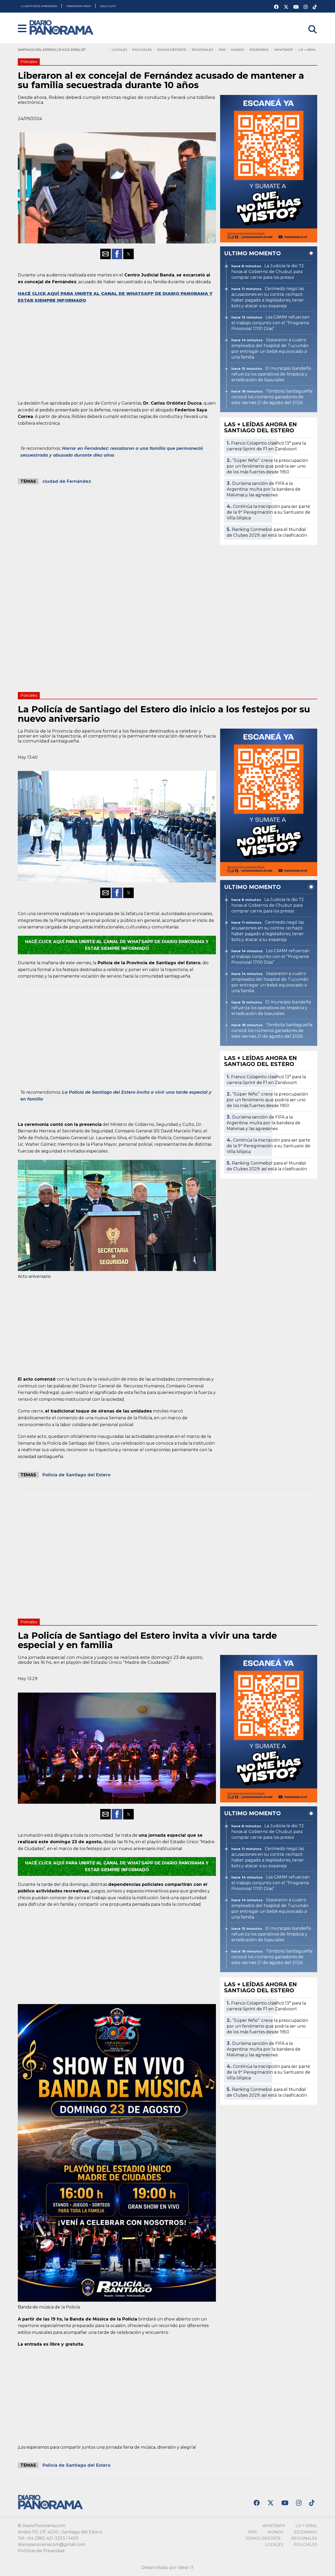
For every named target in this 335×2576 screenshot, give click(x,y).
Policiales (142, 50)
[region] (117, 351)
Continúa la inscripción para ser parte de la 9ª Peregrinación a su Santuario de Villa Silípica (269, 512)
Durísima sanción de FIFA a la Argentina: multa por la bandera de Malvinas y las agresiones (264, 489)
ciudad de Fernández (67, 481)
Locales (119, 50)
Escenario (259, 50)
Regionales (202, 50)
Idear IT (186, 2568)
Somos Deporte (172, 50)
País (222, 50)
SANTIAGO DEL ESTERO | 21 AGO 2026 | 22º (52, 50)
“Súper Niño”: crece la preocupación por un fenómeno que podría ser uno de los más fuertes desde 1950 (267, 466)
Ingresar (308, 23)
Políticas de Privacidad (41, 2551)
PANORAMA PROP (79, 6)
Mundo (238, 50)
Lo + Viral (307, 50)
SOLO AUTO (108, 6)
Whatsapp (284, 50)
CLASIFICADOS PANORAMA (39, 6)
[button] (22, 29)
